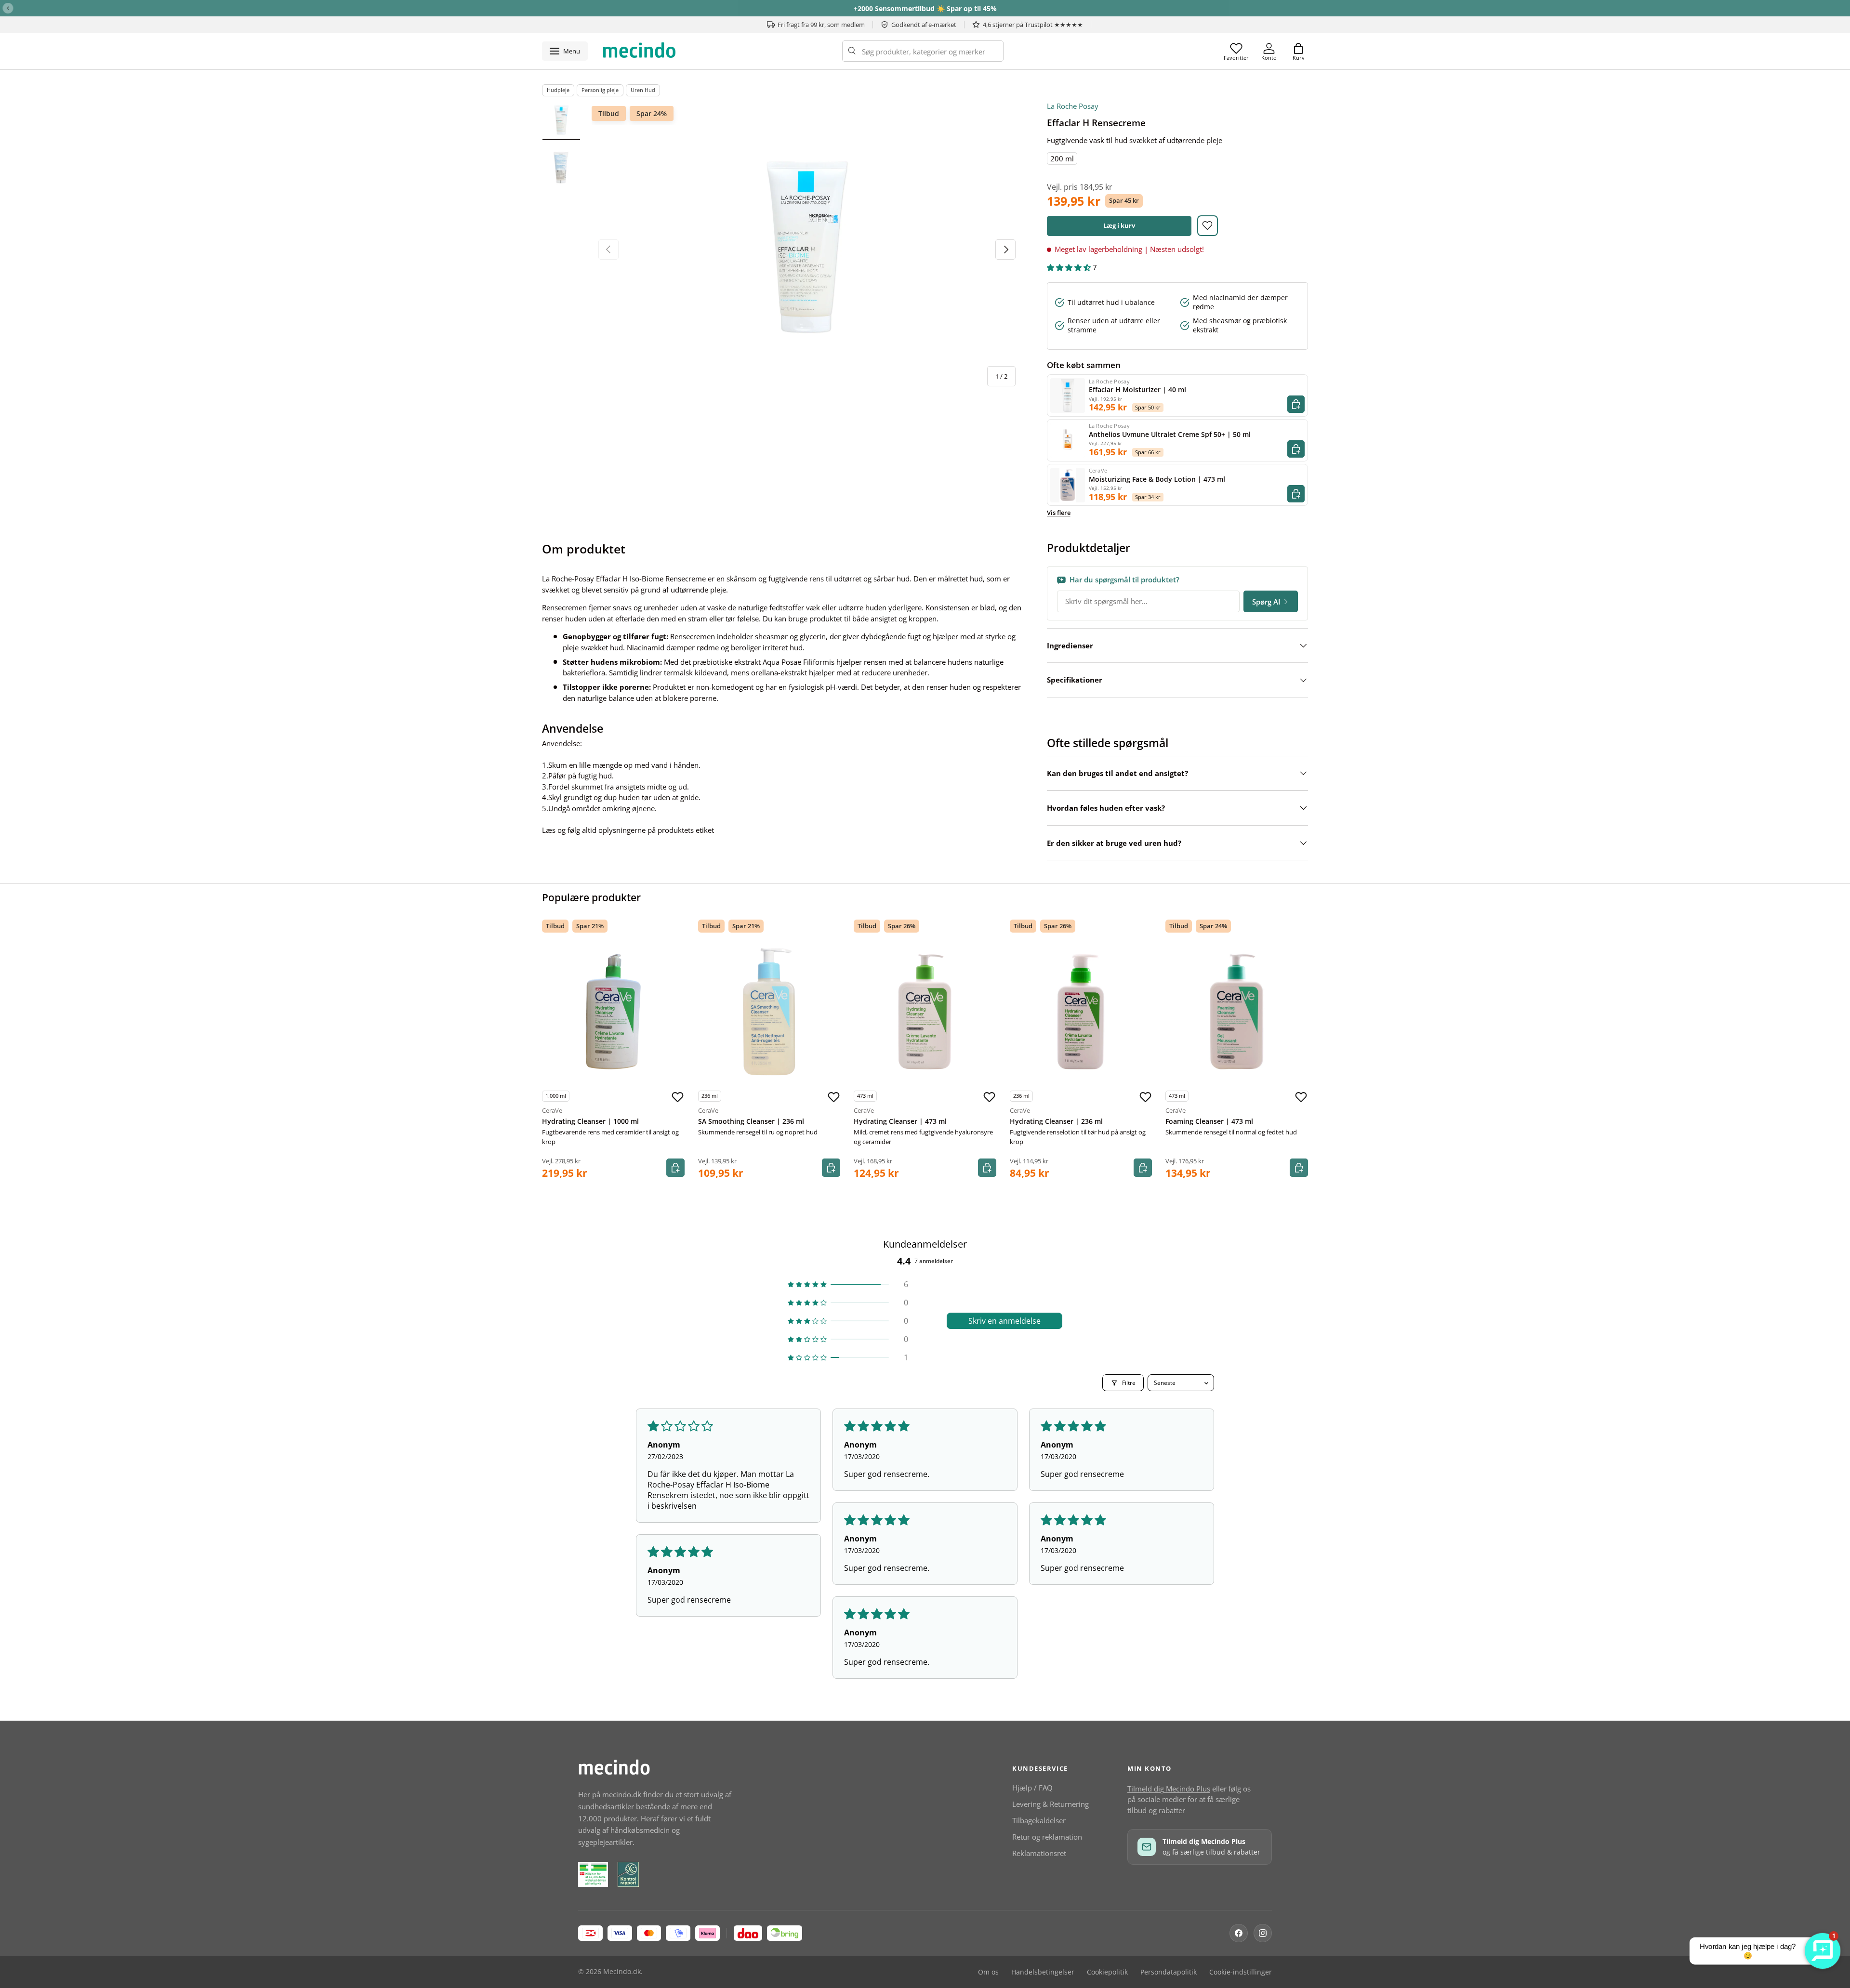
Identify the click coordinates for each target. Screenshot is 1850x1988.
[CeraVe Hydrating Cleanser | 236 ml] (1081, 1012)
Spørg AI (1266, 602)
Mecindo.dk (622, 1972)
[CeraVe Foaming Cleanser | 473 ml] (1237, 1012)
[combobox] (923, 51)
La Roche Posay (1073, 106)
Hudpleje (558, 90)
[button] (1298, 51)
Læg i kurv (1119, 225)
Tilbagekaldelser (1039, 1820)
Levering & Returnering (1051, 1804)
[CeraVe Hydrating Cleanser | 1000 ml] (613, 1012)
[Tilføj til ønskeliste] (1208, 226)
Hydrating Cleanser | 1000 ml (590, 1121)
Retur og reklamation (1047, 1837)
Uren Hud (643, 90)
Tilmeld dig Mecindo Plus (1169, 1789)
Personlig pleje (600, 90)
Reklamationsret (1039, 1853)
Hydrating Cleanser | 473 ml (900, 1121)
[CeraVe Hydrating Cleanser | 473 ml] (925, 1012)
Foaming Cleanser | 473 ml (1209, 1121)
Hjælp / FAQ (1032, 1788)
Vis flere (1059, 513)
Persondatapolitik (1169, 1972)
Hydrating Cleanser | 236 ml (1056, 1121)
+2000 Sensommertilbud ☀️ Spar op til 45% (925, 8)
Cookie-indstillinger (1241, 1972)
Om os (988, 1972)
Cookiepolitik (1107, 1972)
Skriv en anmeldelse (1004, 1321)
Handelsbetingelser (1043, 1972)
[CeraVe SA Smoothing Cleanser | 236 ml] (769, 1012)
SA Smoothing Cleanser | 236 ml (751, 1121)
